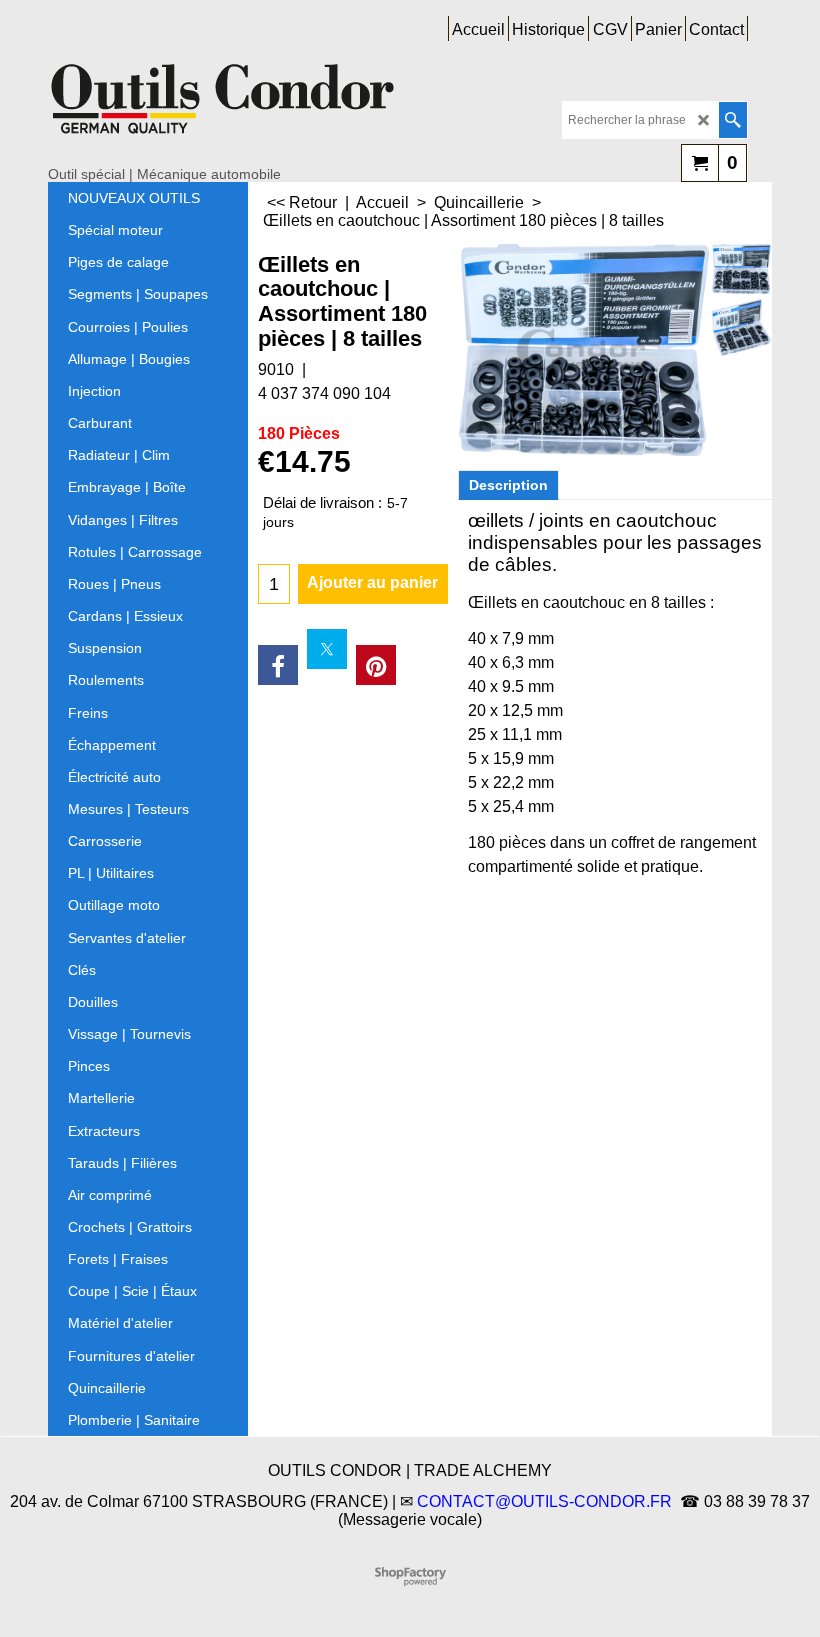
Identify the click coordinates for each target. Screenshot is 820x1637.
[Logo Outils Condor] (223, 106)
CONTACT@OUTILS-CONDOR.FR (544, 1501)
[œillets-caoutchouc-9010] (741, 269)
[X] (327, 649)
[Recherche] (732, 120)
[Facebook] (278, 665)
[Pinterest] (376, 665)
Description (508, 485)
